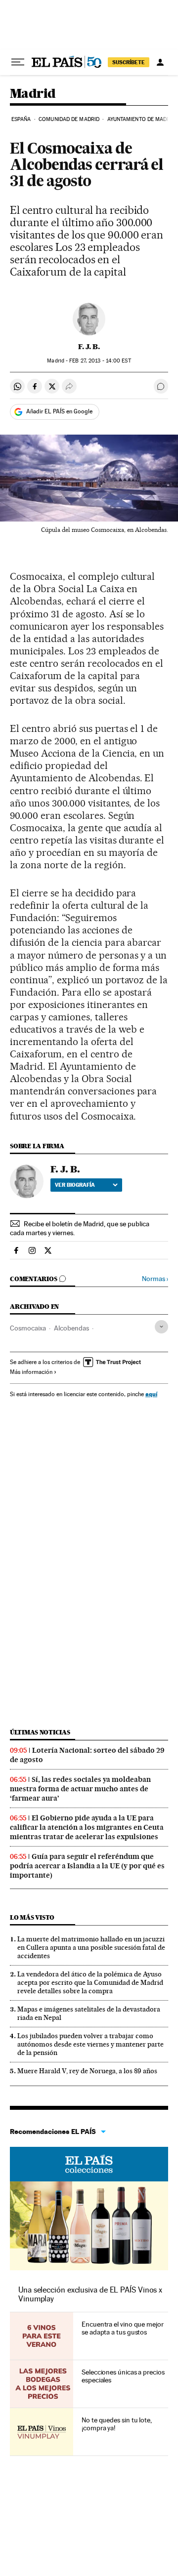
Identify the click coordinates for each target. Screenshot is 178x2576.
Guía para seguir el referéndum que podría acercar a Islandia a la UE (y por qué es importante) (87, 1866)
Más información (31, 1372)
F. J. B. (89, 347)
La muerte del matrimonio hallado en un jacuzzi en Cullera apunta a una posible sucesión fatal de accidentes (91, 1947)
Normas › (155, 1279)
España (21, 119)
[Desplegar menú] (18, 62)
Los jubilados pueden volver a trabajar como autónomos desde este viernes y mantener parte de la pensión (90, 2044)
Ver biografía (75, 1185)
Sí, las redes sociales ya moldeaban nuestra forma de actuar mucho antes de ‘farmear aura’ (80, 1789)
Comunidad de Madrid (69, 119)
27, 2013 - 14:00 (100, 361)
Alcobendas (71, 1328)
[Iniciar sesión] (160, 62)
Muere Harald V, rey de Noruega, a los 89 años (87, 2071)
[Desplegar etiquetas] (161, 1327)
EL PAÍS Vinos (89, 2164)
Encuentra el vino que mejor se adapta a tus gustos (123, 2328)
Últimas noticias (40, 1732)
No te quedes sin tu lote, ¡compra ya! (117, 2424)
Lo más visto (32, 1917)
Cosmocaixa (28, 1328)
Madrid (33, 94)
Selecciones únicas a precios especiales (123, 2376)
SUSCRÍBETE (129, 62)
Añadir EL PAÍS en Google (59, 411)
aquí (151, 1394)
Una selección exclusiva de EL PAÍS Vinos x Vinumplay (90, 2294)
